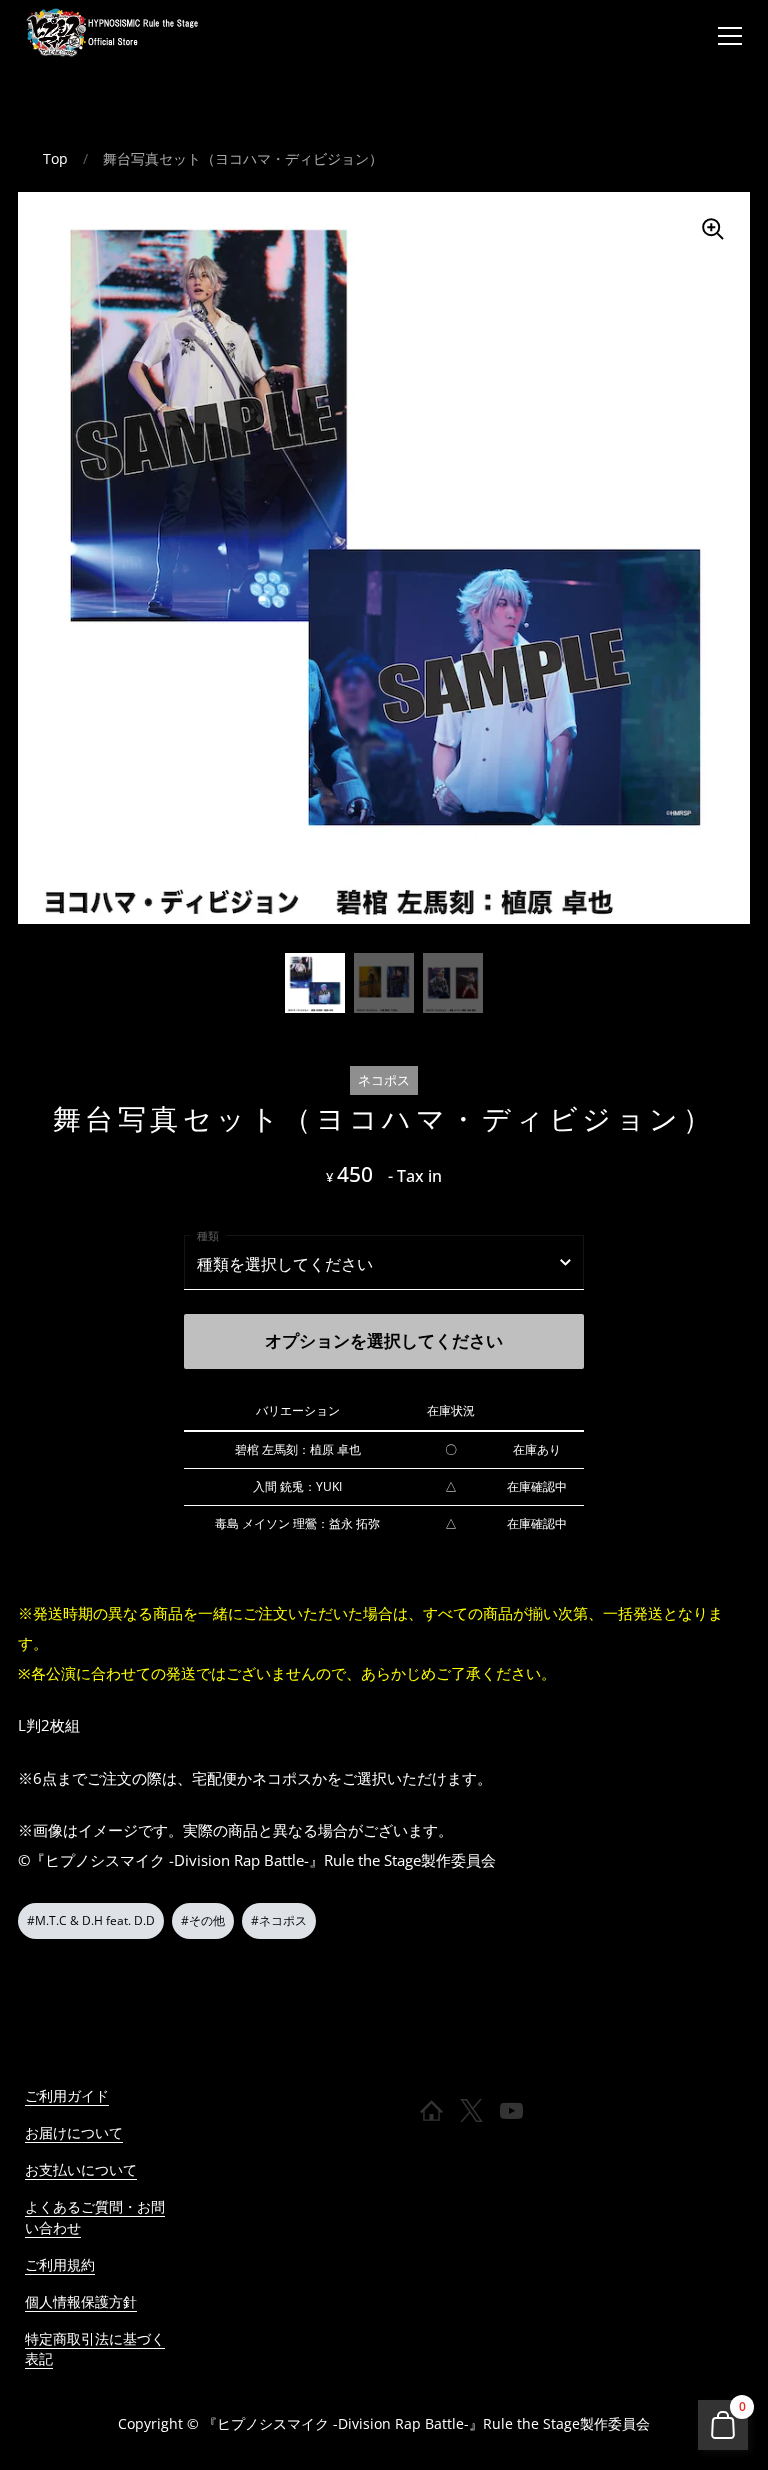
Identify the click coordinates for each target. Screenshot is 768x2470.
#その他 (203, 1920)
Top (55, 158)
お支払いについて (81, 2169)
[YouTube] (512, 2111)
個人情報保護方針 (81, 2301)
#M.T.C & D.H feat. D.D (91, 1920)
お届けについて (74, 2132)
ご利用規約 (60, 2264)
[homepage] (432, 2111)
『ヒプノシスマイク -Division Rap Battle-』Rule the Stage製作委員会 (426, 2423)
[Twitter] (472, 2111)
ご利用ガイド (67, 2095)
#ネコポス (279, 1920)
